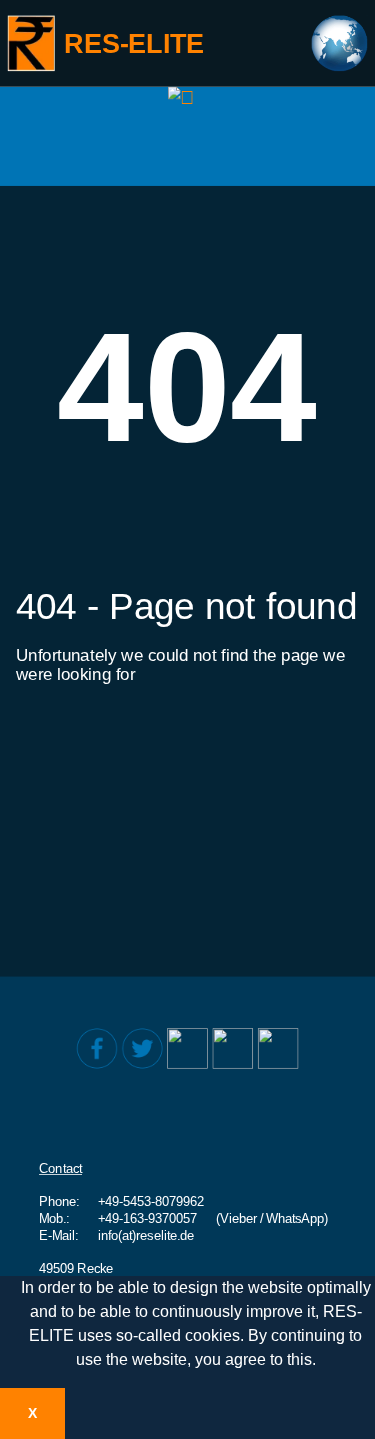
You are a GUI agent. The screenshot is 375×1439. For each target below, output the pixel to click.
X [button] (32, 1413)
